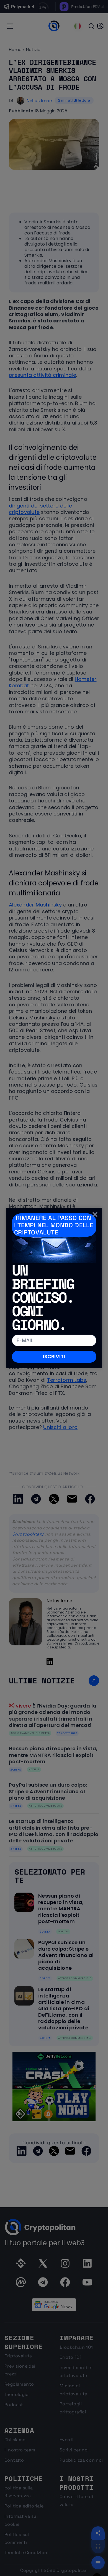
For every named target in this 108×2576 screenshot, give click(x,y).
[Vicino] (95, 1214)
